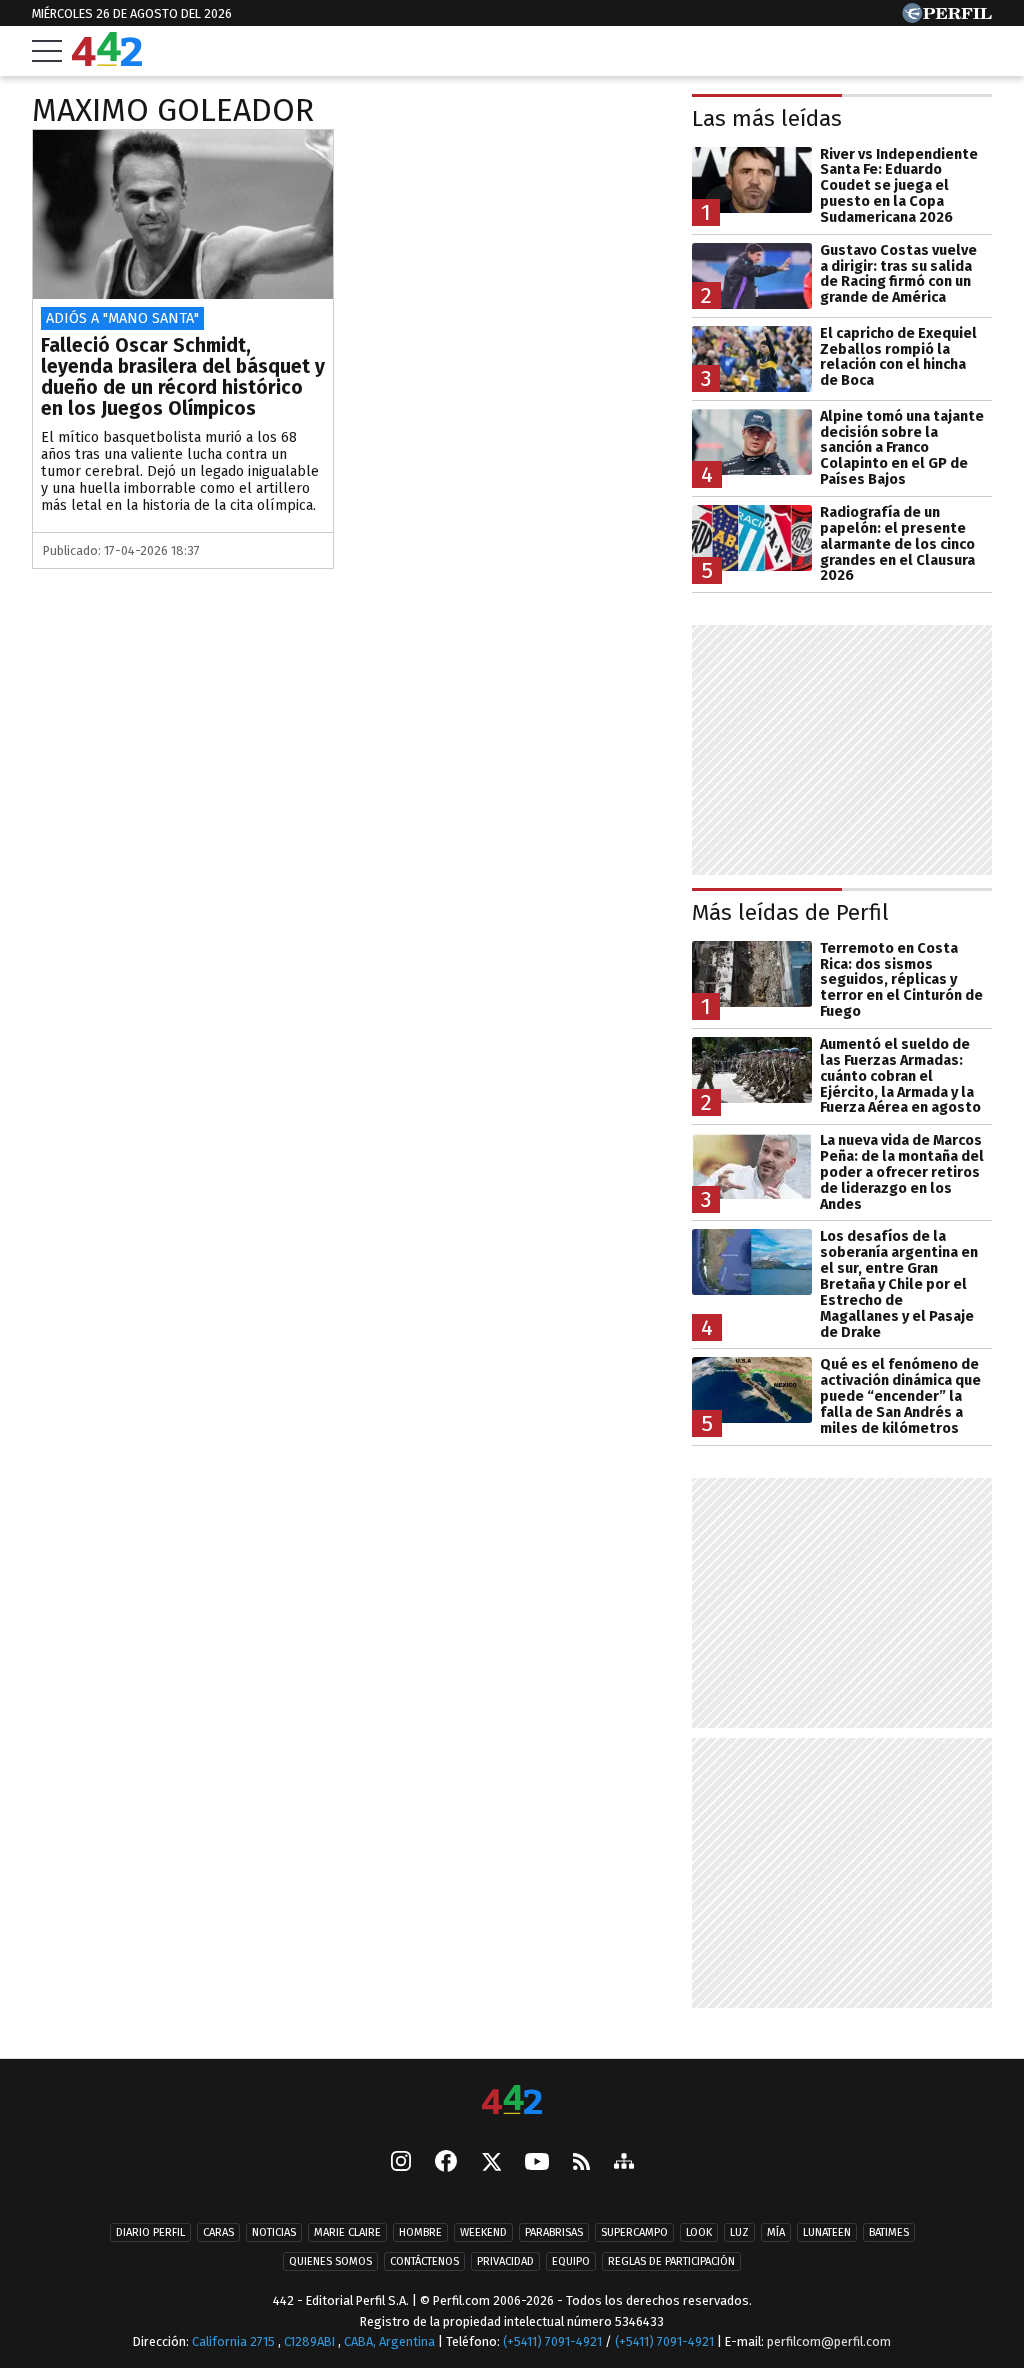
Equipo (571, 2261)
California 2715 (235, 2341)
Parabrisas (554, 2232)
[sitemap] (624, 2163)
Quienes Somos (330, 2261)
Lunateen (827, 2232)
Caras (218, 2232)
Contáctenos (424, 2261)
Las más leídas (767, 118)
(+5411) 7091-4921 (552, 2341)
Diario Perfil (150, 2232)
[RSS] (581, 2162)
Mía (776, 2232)
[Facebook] (446, 2163)
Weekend (483, 2232)
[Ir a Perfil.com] (947, 17)
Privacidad (505, 2261)
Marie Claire (347, 2232)
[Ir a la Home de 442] (107, 60)
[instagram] (401, 2163)
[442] (512, 2101)
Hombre (420, 2232)
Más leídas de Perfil (790, 912)
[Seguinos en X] (491, 2163)
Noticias (274, 2232)
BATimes (889, 2232)
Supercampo (634, 2232)
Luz (739, 2232)
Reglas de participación (671, 2261)
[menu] (47, 51)
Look (699, 2232)
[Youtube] (537, 2162)
